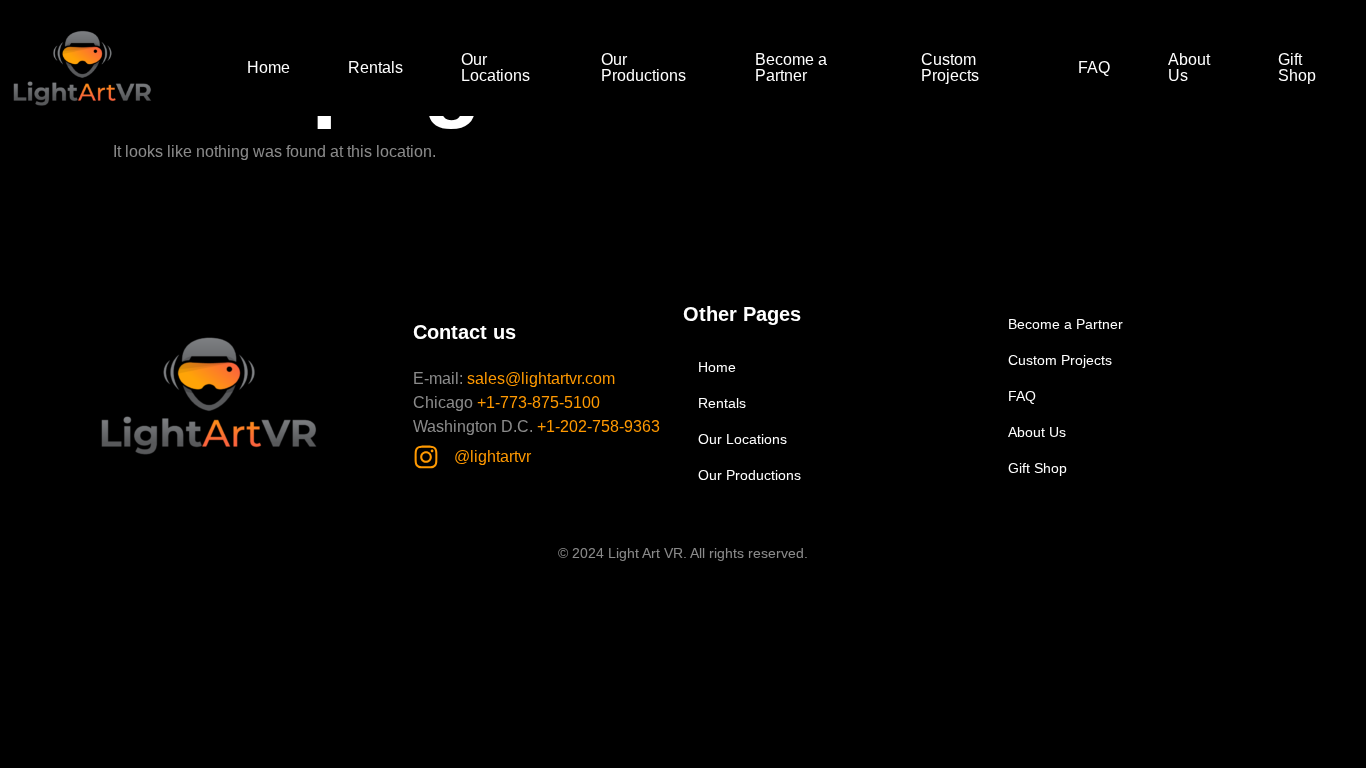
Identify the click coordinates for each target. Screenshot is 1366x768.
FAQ (1094, 67)
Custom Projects (950, 67)
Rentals (375, 67)
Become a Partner (791, 67)
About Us (1189, 67)
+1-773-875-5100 (538, 402)
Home (268, 67)
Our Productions (643, 67)
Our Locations (495, 67)
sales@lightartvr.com (541, 378)
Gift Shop (1297, 67)
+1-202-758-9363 (598, 426)
